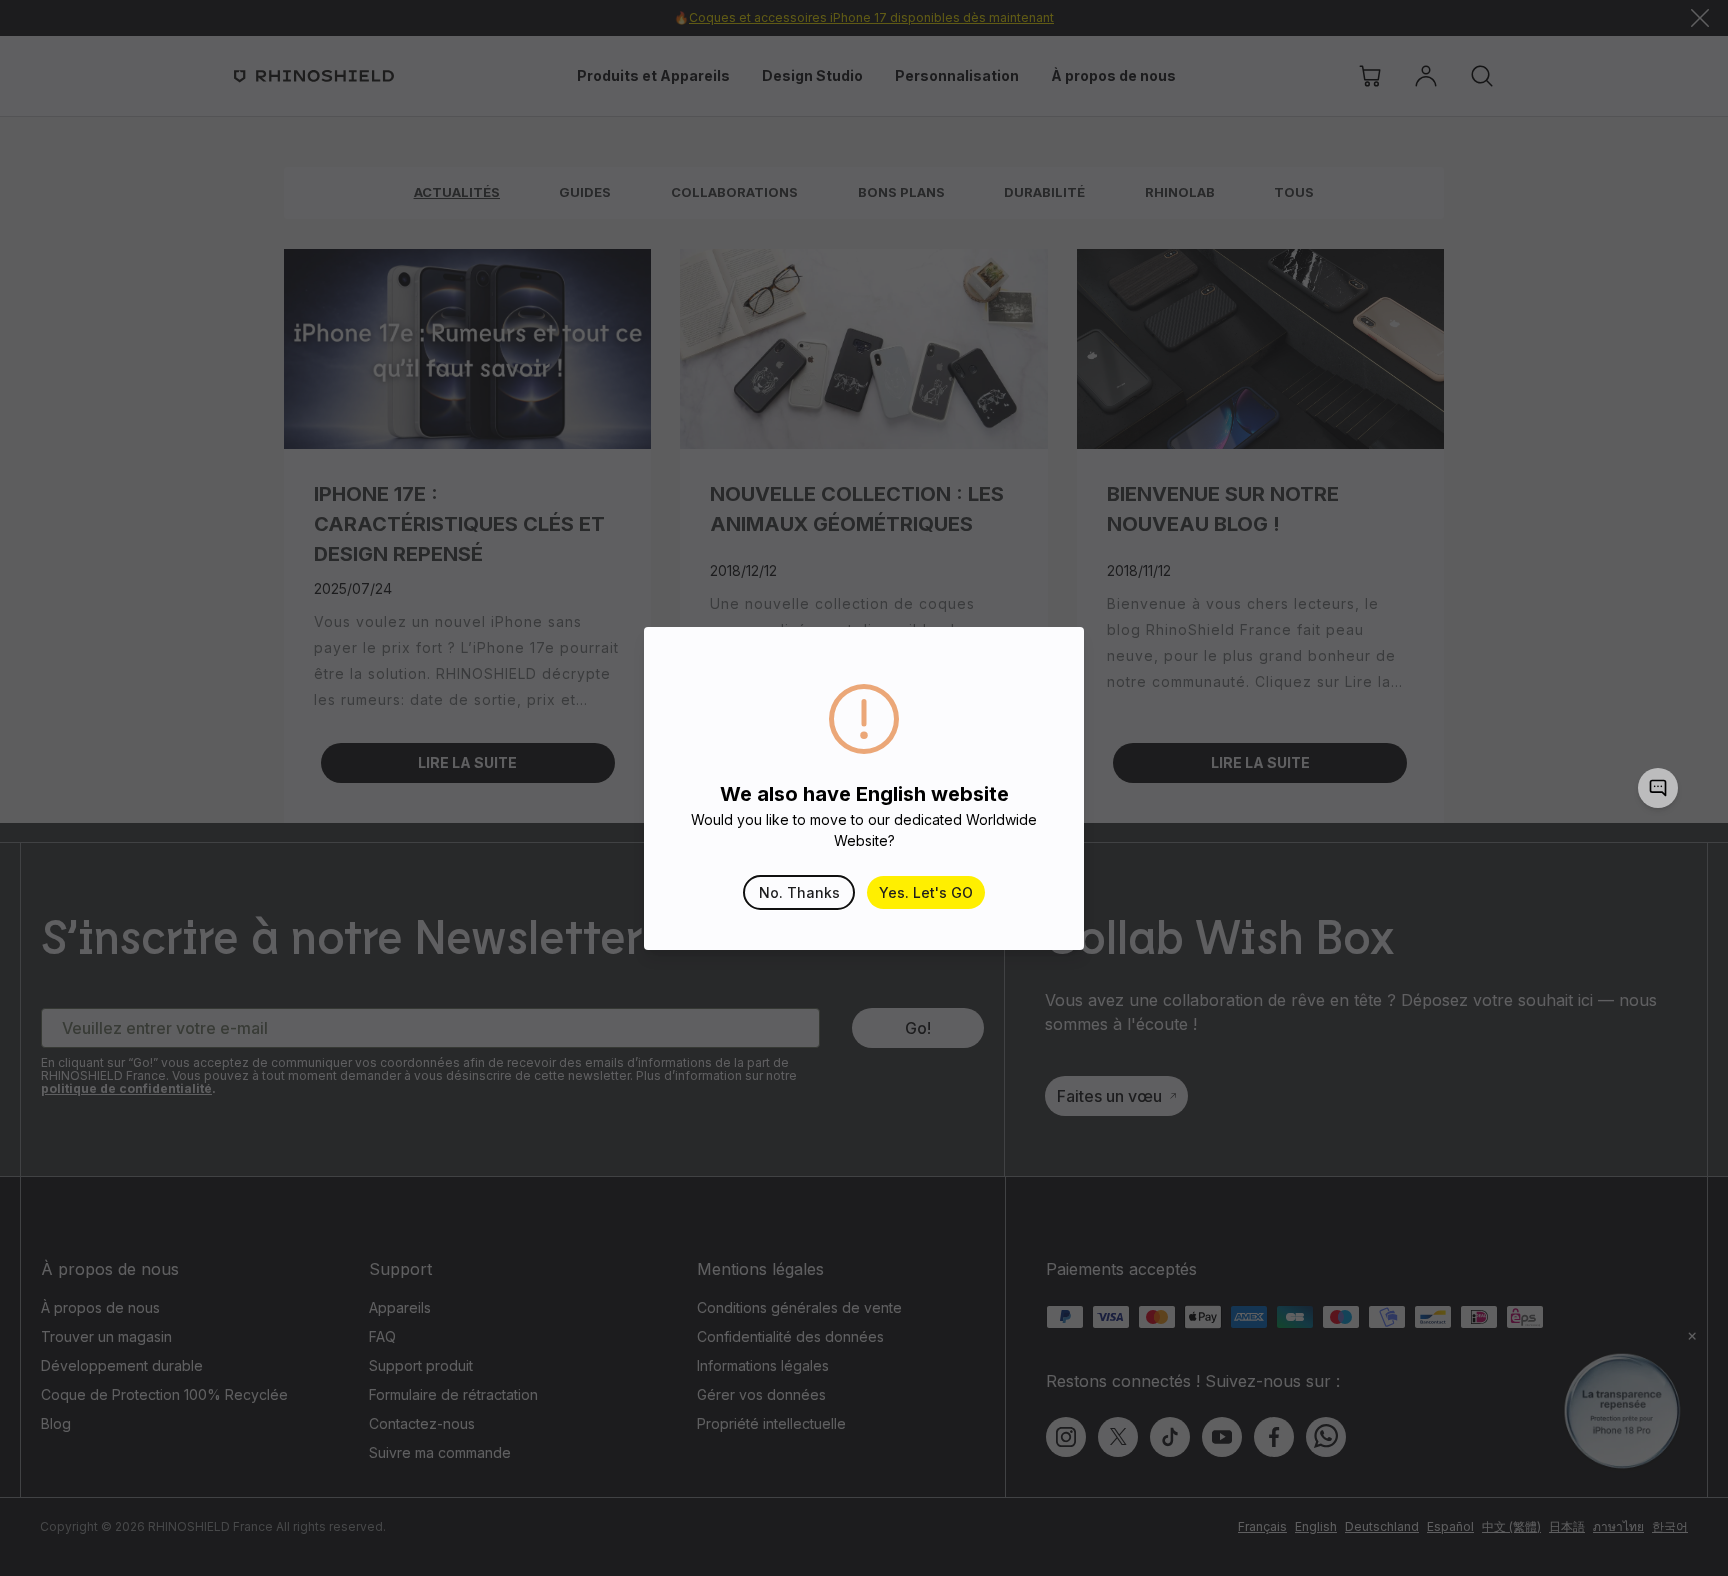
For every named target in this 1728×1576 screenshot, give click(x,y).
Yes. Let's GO (926, 892)
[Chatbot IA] (1658, 788)
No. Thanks (799, 892)
